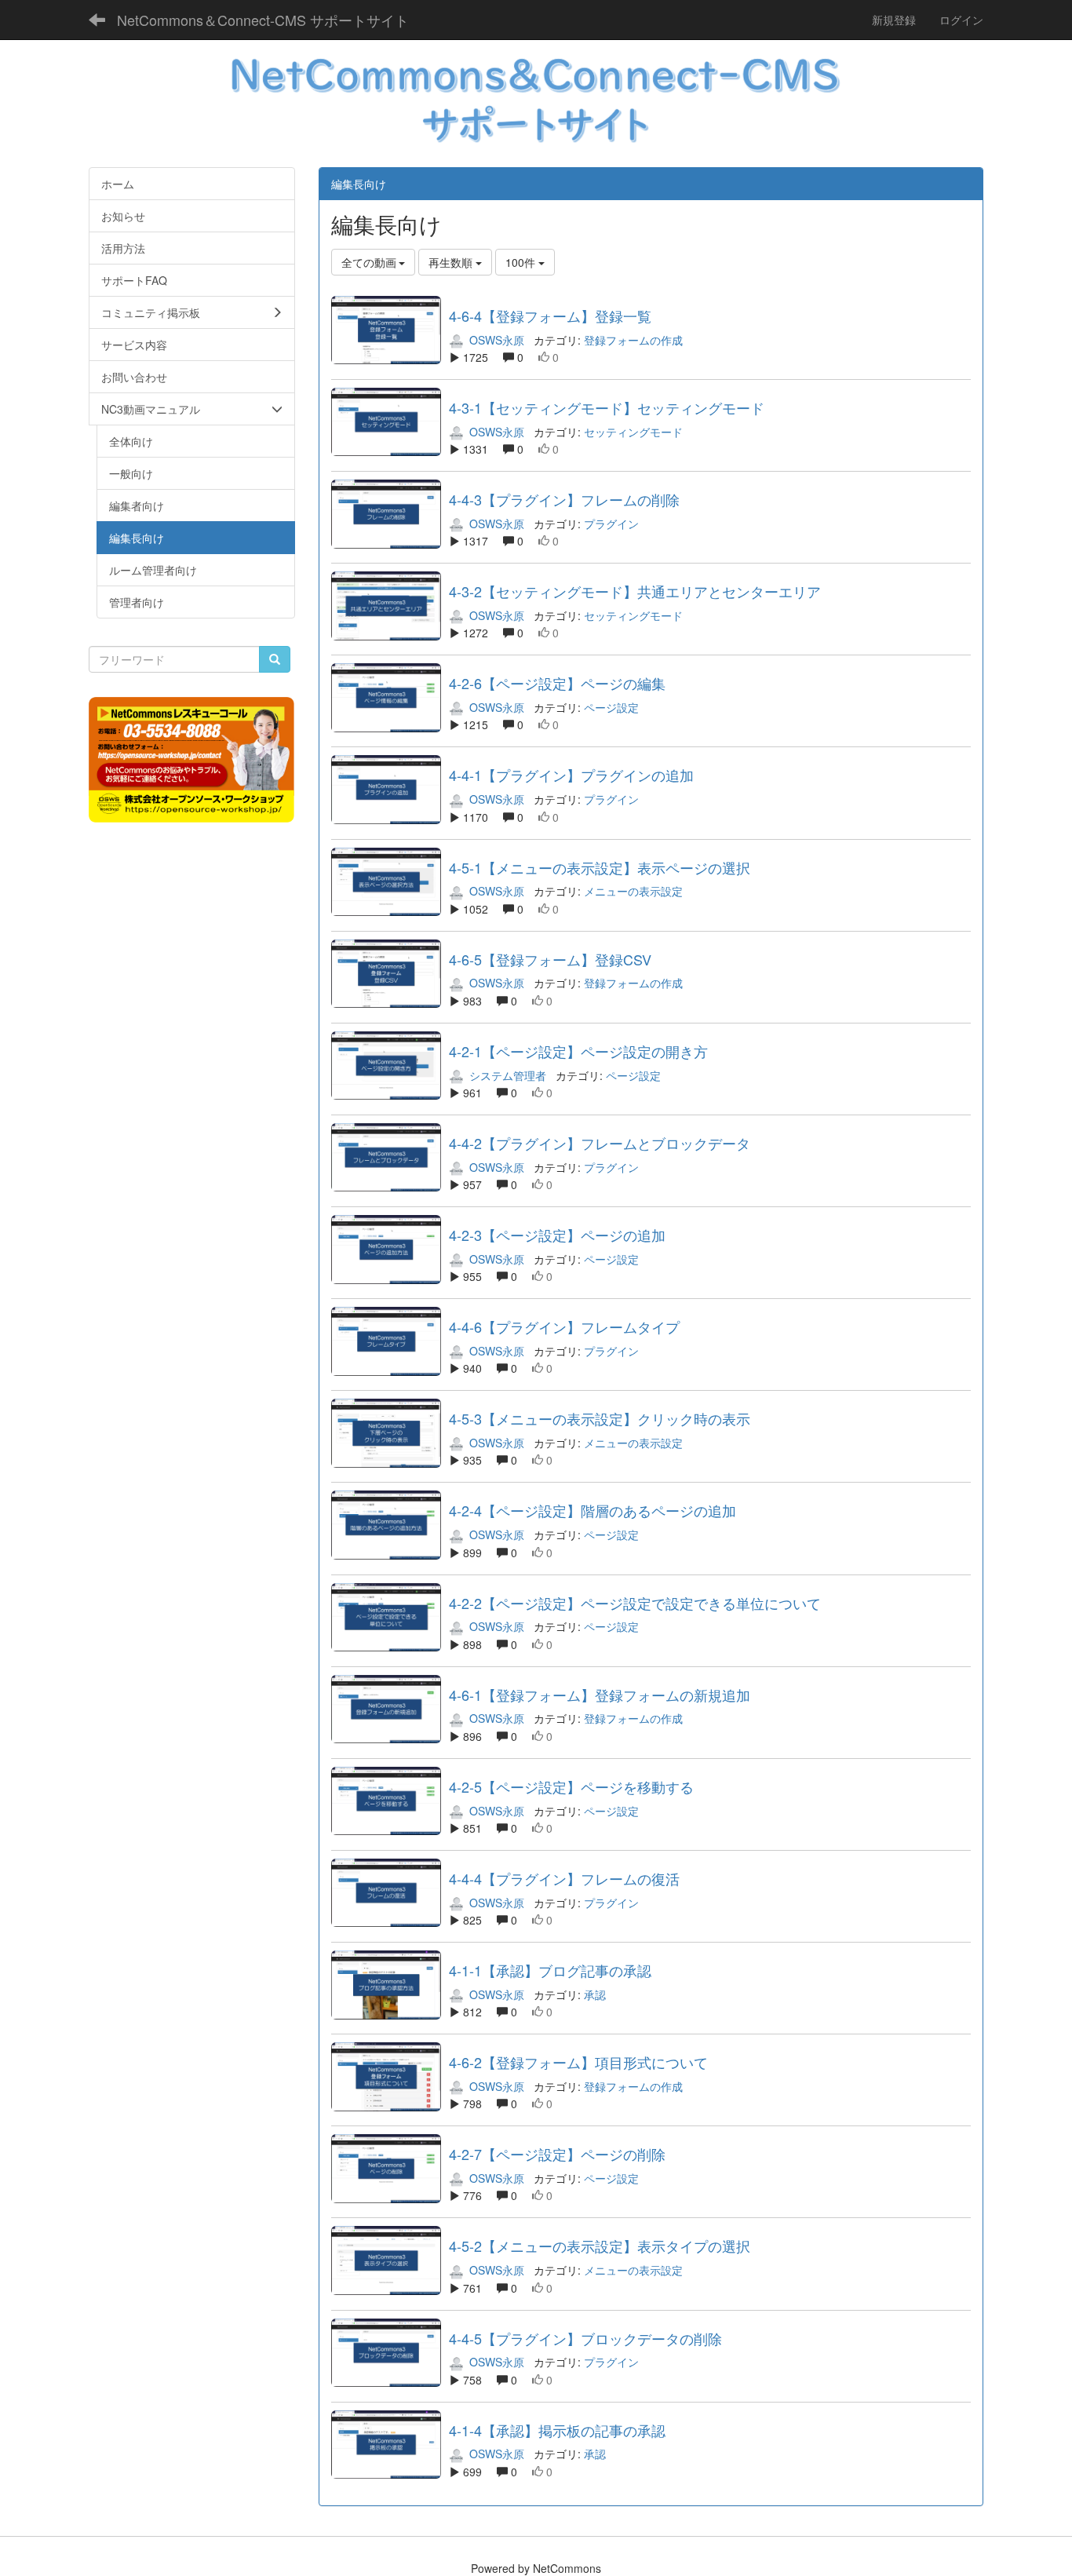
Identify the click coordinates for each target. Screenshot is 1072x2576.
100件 (522, 262)
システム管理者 (506, 1075)
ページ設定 (611, 707)
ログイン (961, 20)
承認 (595, 1994)
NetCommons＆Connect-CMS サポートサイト (263, 20)
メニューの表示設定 (633, 891)
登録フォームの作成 (633, 340)
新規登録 (894, 20)
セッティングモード (633, 432)
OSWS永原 (495, 340)
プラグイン (611, 524)
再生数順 (452, 262)
